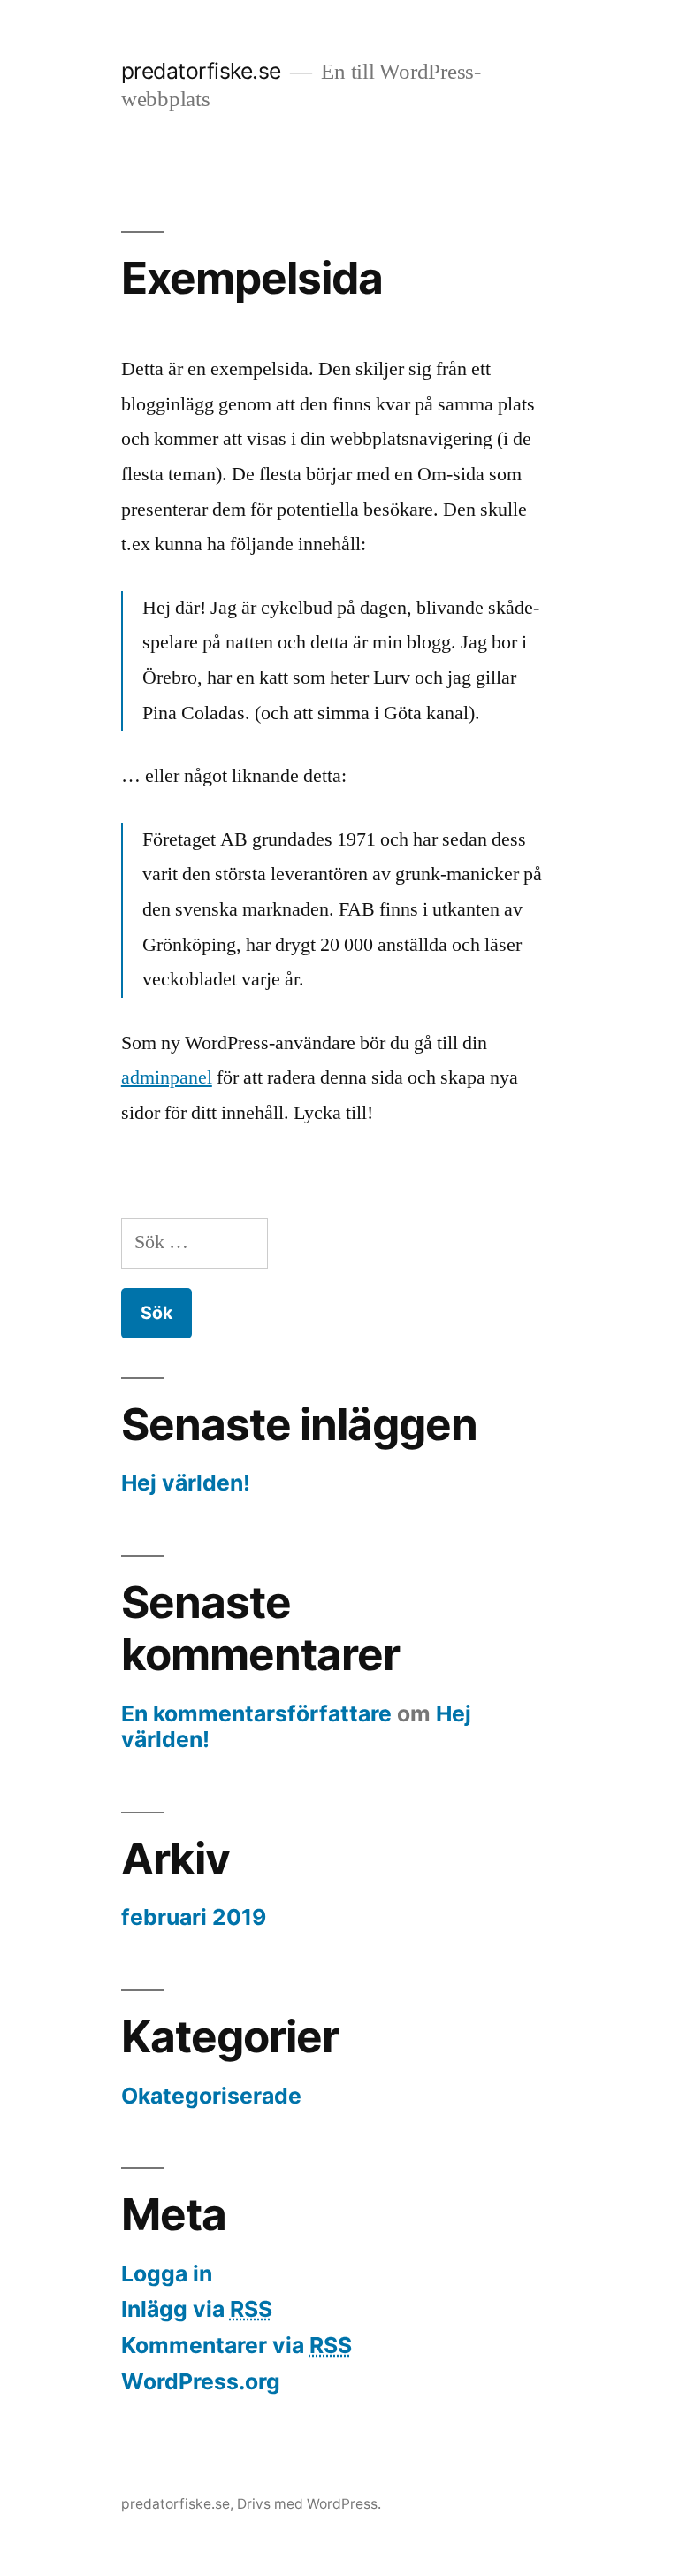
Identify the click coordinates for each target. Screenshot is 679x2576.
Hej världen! (186, 1483)
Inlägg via (197, 2309)
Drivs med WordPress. (309, 2504)
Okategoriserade (211, 2096)
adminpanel (167, 1077)
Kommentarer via (237, 2345)
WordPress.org (201, 2381)
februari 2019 (194, 1917)
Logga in (167, 2273)
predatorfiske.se (201, 71)
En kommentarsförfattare (256, 1713)
